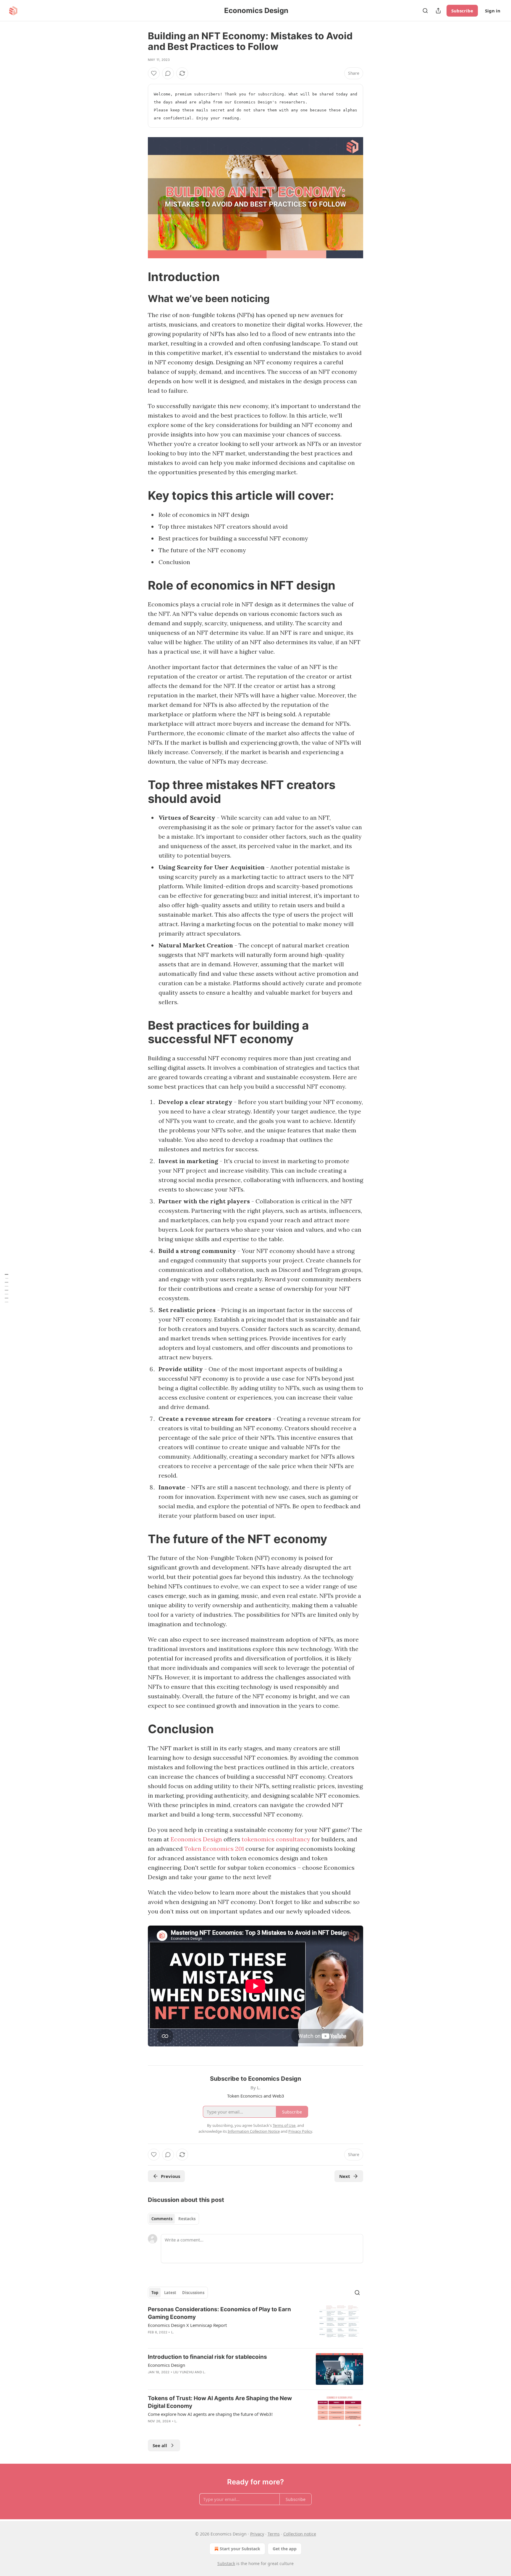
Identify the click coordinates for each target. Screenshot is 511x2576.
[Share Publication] (438, 11)
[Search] (425, 11)
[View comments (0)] (168, 73)
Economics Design (196, 1839)
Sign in (493, 11)
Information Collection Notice (254, 2131)
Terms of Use (284, 2125)
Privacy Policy (300, 2131)
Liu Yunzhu (183, 2372)
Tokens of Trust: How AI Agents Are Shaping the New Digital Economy (220, 2402)
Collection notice (300, 2534)
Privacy (257, 2534)
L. (173, 2332)
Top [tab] (155, 2293)
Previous (170, 2176)
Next (345, 2176)
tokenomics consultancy (276, 1839)
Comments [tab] (162, 2219)
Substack (226, 2563)
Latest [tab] (170, 2293)
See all (160, 2445)
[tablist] (173, 2219)
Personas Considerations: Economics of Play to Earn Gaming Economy (219, 2313)
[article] (256, 2325)
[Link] (140, 277)
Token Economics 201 (215, 1849)
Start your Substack (240, 2549)
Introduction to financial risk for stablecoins (207, 2357)
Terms (274, 2534)
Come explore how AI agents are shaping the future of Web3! (210, 2414)
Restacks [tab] (187, 2219)
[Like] (154, 73)
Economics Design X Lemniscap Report (187, 2325)
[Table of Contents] (7, 1288)
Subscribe (462, 11)
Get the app (285, 2549)
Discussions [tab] (193, 2293)
